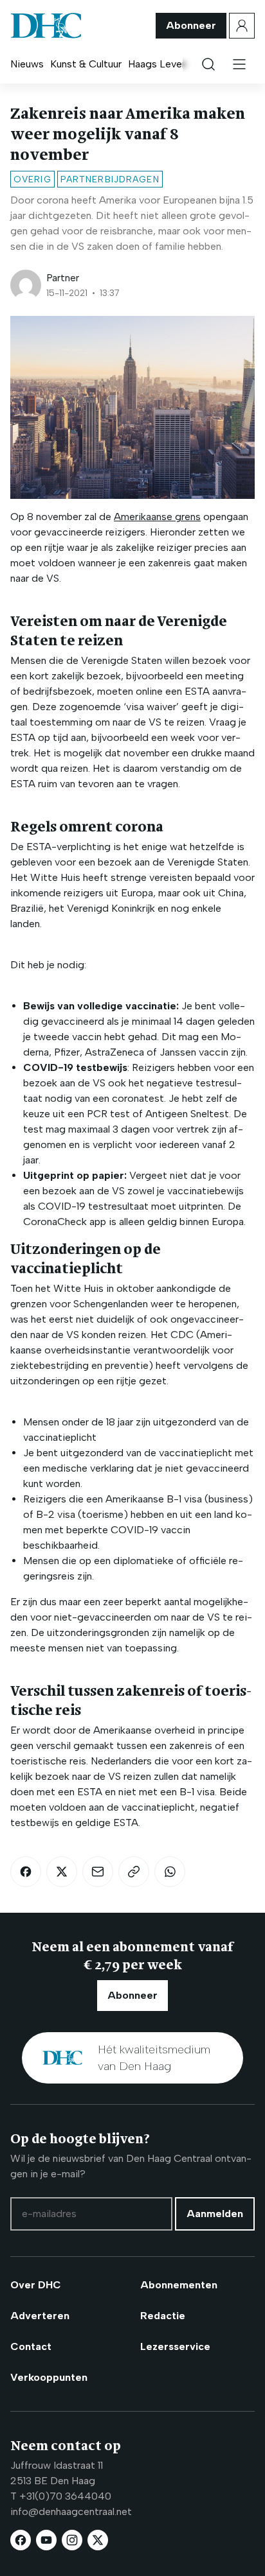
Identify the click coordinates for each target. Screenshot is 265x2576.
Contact (31, 2346)
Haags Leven (158, 64)
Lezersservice (175, 2346)
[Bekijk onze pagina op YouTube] (46, 2540)
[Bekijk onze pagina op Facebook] (21, 2540)
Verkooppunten (49, 2377)
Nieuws (27, 64)
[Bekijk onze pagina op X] (98, 2540)
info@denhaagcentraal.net (71, 2511)
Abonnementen (179, 2285)
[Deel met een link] (134, 1872)
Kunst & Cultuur (86, 64)
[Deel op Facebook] (26, 1872)
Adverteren (40, 2316)
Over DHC (36, 2285)
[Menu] (239, 64)
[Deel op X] (62, 1872)
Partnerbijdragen (110, 179)
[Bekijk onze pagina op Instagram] (72, 2540)
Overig (32, 179)
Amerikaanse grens (157, 517)
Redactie (163, 2316)
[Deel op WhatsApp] (170, 1872)
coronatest (138, 1098)
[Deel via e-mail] (98, 1872)
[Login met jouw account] (242, 26)
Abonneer (191, 25)
